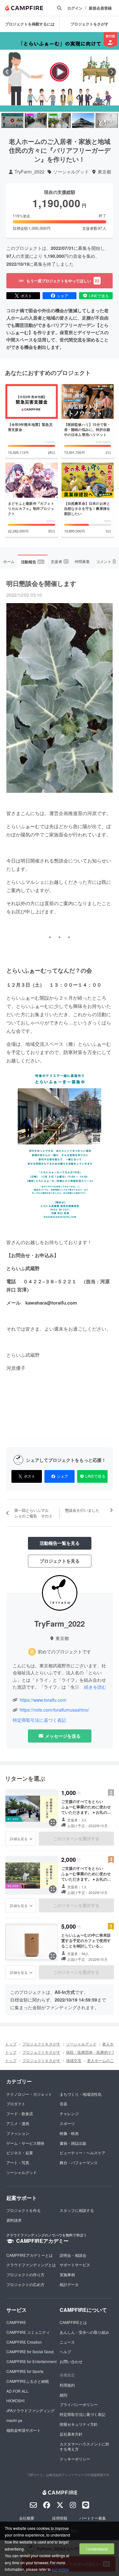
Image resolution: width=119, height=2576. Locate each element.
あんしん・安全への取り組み (84, 2332)
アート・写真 (18, 2162)
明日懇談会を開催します (41, 583)
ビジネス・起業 (20, 2153)
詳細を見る (19, 1839)
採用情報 (60, 2518)
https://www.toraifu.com (43, 1700)
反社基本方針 (71, 2434)
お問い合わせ (71, 2361)
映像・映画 (69, 2133)
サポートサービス (75, 2265)
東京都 (104, 172)
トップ (11, 2044)
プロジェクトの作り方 (25, 2274)
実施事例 (67, 2274)
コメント (106, 561)
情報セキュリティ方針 (79, 2424)
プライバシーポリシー (79, 2404)
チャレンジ (69, 2113)
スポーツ (67, 2123)
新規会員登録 (100, 8)
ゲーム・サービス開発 (25, 2143)
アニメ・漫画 (18, 2123)
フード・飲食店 (20, 2113)
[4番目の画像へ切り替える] (83, 120)
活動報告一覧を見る (60, 1543)
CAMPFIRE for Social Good (30, 2351)
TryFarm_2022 (30, 172)
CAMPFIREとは (73, 2322)
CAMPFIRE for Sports (25, 2371)
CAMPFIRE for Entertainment (31, 2361)
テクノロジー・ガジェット (29, 2094)
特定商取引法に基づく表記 (39, 1720)
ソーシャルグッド (71, 172)
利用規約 (67, 2385)
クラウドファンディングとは (31, 2265)
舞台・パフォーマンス (79, 2162)
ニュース (67, 2342)
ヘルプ (65, 2351)
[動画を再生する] (60, 72)
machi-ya (14, 2420)
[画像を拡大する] (53, 1822)
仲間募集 (82, 561)
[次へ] (112, 72)
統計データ (69, 2284)
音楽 (63, 2104)
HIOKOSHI (15, 2400)
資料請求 (14, 2220)
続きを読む (95, 1687)
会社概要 (27, 2518)
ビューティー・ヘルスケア (83, 2153)
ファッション (18, 2133)
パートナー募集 (93, 2518)
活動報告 (32, 562)
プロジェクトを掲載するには (30, 24)
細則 (63, 2395)
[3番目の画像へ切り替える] (59, 120)
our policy (60, 2569)
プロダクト (16, 2104)
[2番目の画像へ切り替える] (36, 120)
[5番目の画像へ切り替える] (107, 120)
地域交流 (74, 2060)
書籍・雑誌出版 (73, 2143)
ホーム (9, 561)
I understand (97, 2549)
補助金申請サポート (23, 2430)
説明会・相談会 (73, 2255)
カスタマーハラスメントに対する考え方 (84, 2446)
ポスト (26, 296)
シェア (63, 296)
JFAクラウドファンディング (30, 2410)
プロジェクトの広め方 (25, 2284)
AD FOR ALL (17, 2391)
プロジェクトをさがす (89, 24)
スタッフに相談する (77, 2210)
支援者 (59, 561)
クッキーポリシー (75, 2459)
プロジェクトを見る (60, 1561)
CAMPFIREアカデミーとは (30, 2255)
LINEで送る (99, 296)
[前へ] (7, 72)
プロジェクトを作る (23, 2210)
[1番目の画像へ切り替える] (12, 120)
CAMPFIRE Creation (24, 2342)
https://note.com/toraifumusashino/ (54, 1710)
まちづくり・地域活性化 (81, 2094)
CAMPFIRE (16, 2322)
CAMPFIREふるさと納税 (28, 2381)
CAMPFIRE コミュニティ (28, 2332)
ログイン (75, 8)
